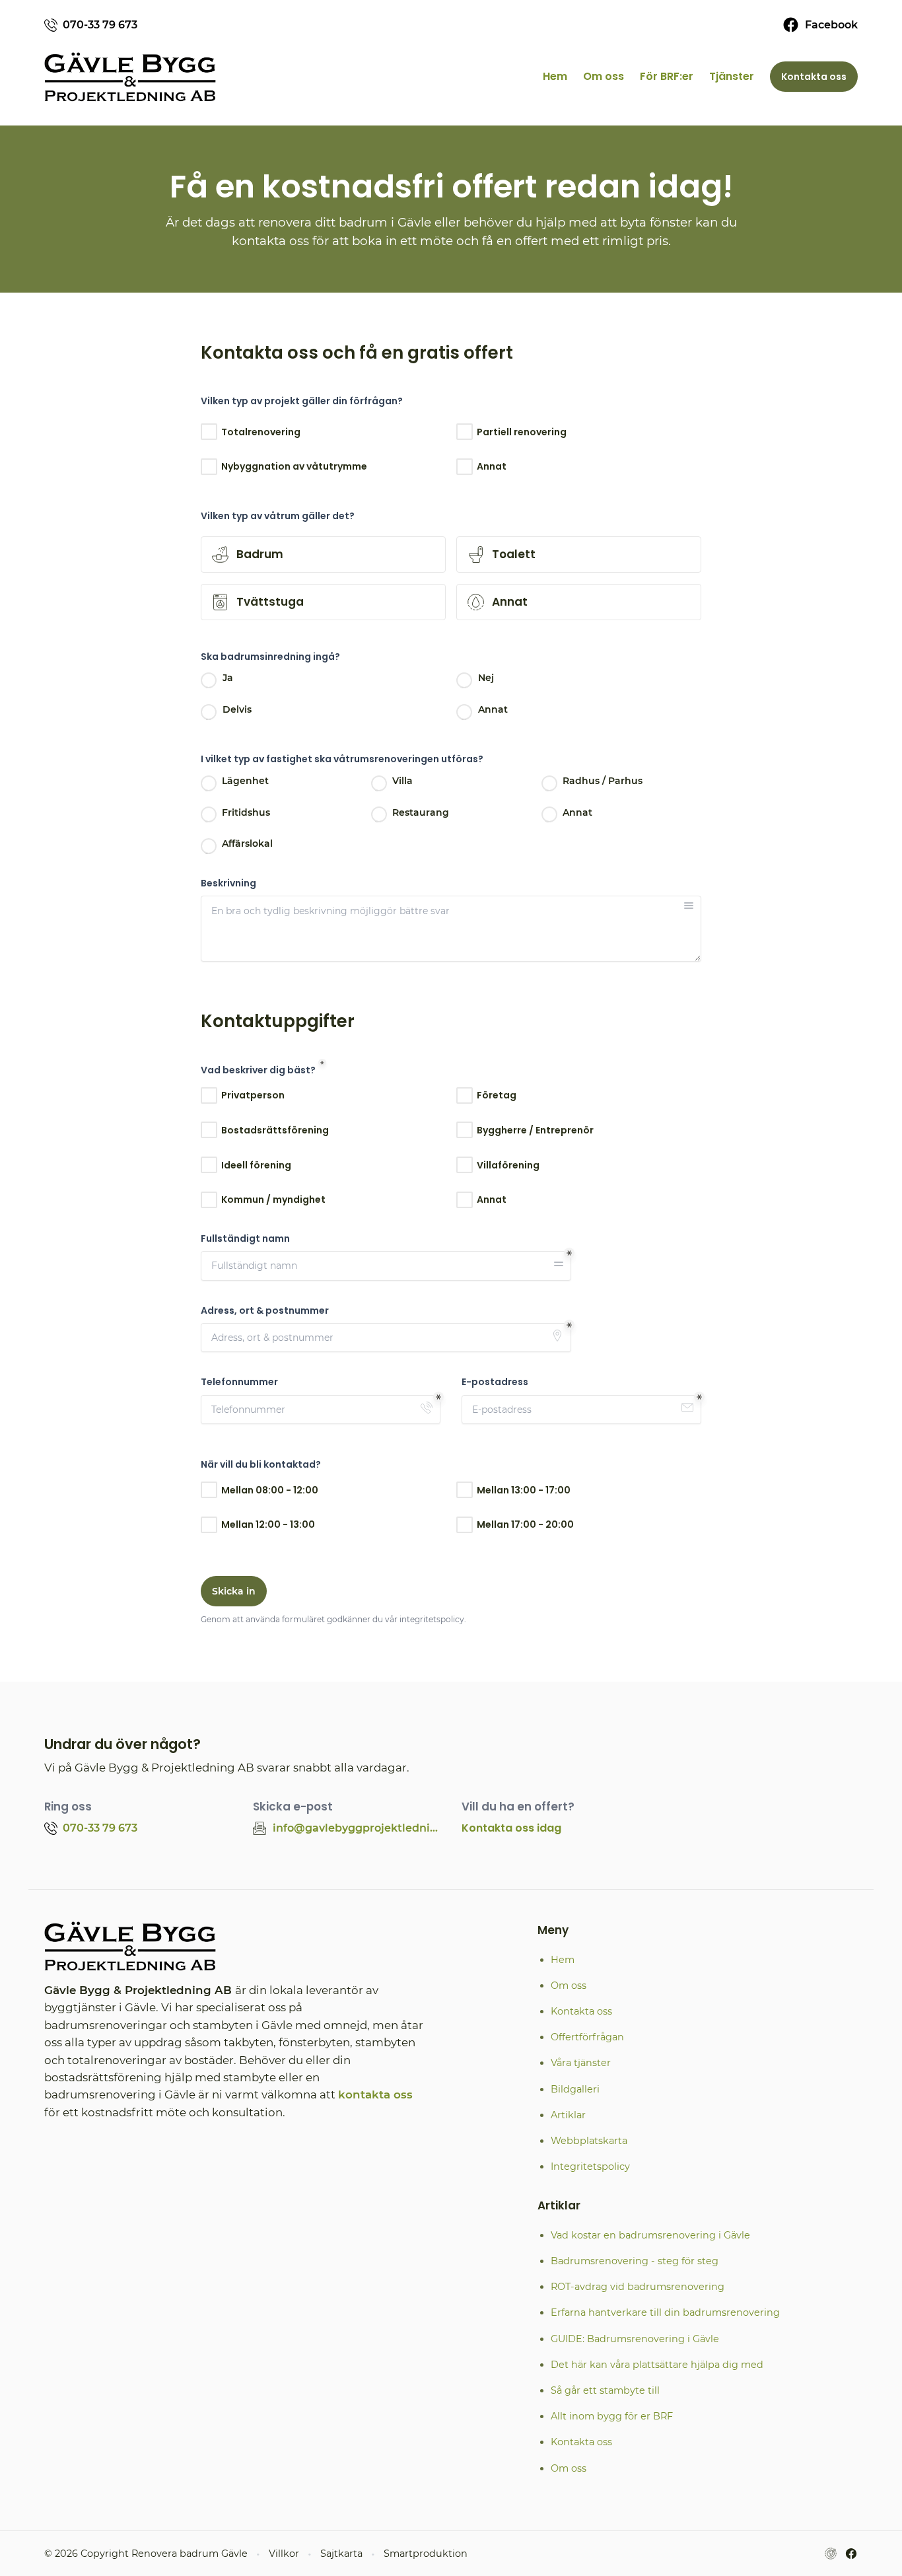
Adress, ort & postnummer (265, 1311)
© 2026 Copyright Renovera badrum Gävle (146, 2554)
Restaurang (421, 812)
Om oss (604, 76)
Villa (402, 781)
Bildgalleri (575, 2089)
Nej (486, 678)
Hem (555, 76)
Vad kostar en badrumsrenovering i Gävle (650, 2235)
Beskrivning (228, 883)
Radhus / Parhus (603, 781)
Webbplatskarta (589, 2141)
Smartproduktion (426, 2554)
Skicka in (234, 1591)
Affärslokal (247, 843)
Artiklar (568, 2115)
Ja (228, 678)
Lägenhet (245, 781)
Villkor (284, 2554)
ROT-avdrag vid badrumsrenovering (638, 2287)
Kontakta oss (814, 77)
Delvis (237, 709)
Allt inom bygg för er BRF (612, 2416)
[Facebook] (851, 2554)
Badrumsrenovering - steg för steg (635, 2261)
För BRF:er (667, 76)
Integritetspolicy (590, 2166)
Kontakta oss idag (511, 1828)
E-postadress (495, 1382)
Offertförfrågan (587, 2037)
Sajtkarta (341, 2554)
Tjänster (732, 76)
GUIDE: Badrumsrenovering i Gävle (635, 2339)
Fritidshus (246, 812)
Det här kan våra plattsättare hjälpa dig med (657, 2365)
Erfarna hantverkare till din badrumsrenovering (665, 2312)
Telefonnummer (239, 1382)
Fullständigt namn (245, 1239)
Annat (493, 709)
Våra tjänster (581, 2063)
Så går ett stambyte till (605, 2390)
